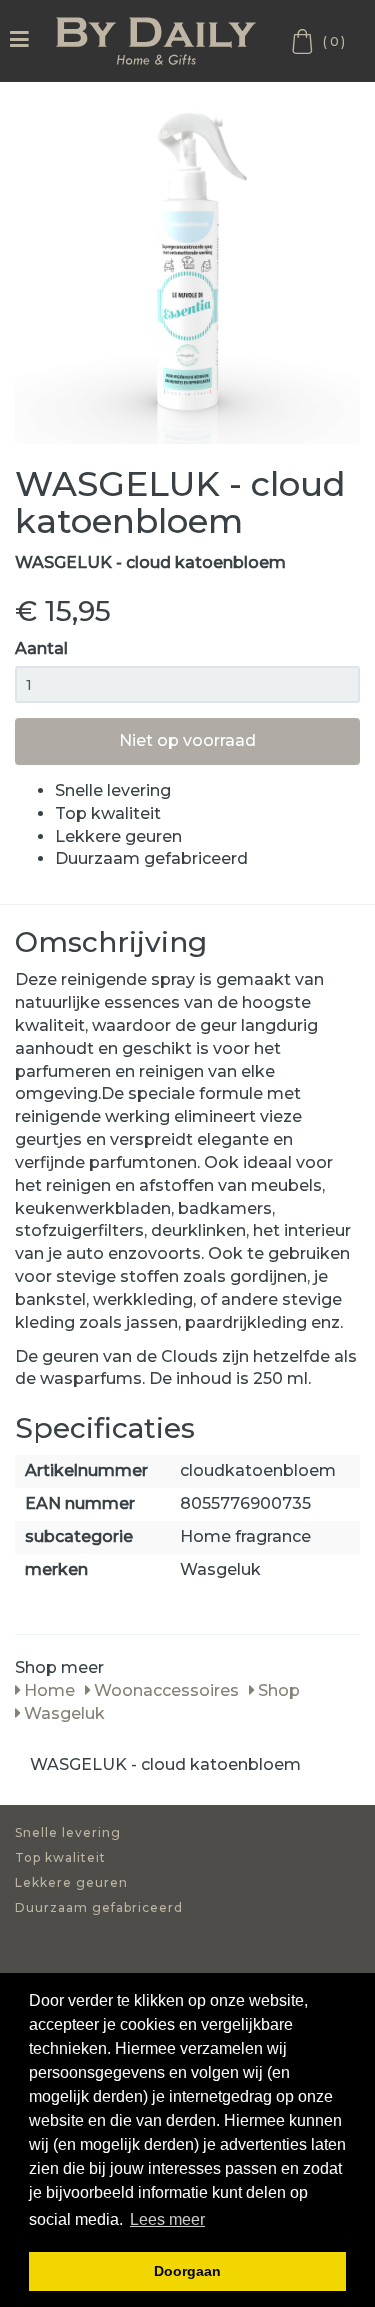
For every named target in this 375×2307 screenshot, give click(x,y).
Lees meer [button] (167, 2219)
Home (47, 1690)
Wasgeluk (62, 1713)
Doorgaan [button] (187, 2271)
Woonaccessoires (164, 1690)
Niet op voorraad (187, 740)
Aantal (41, 648)
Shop (277, 1690)
